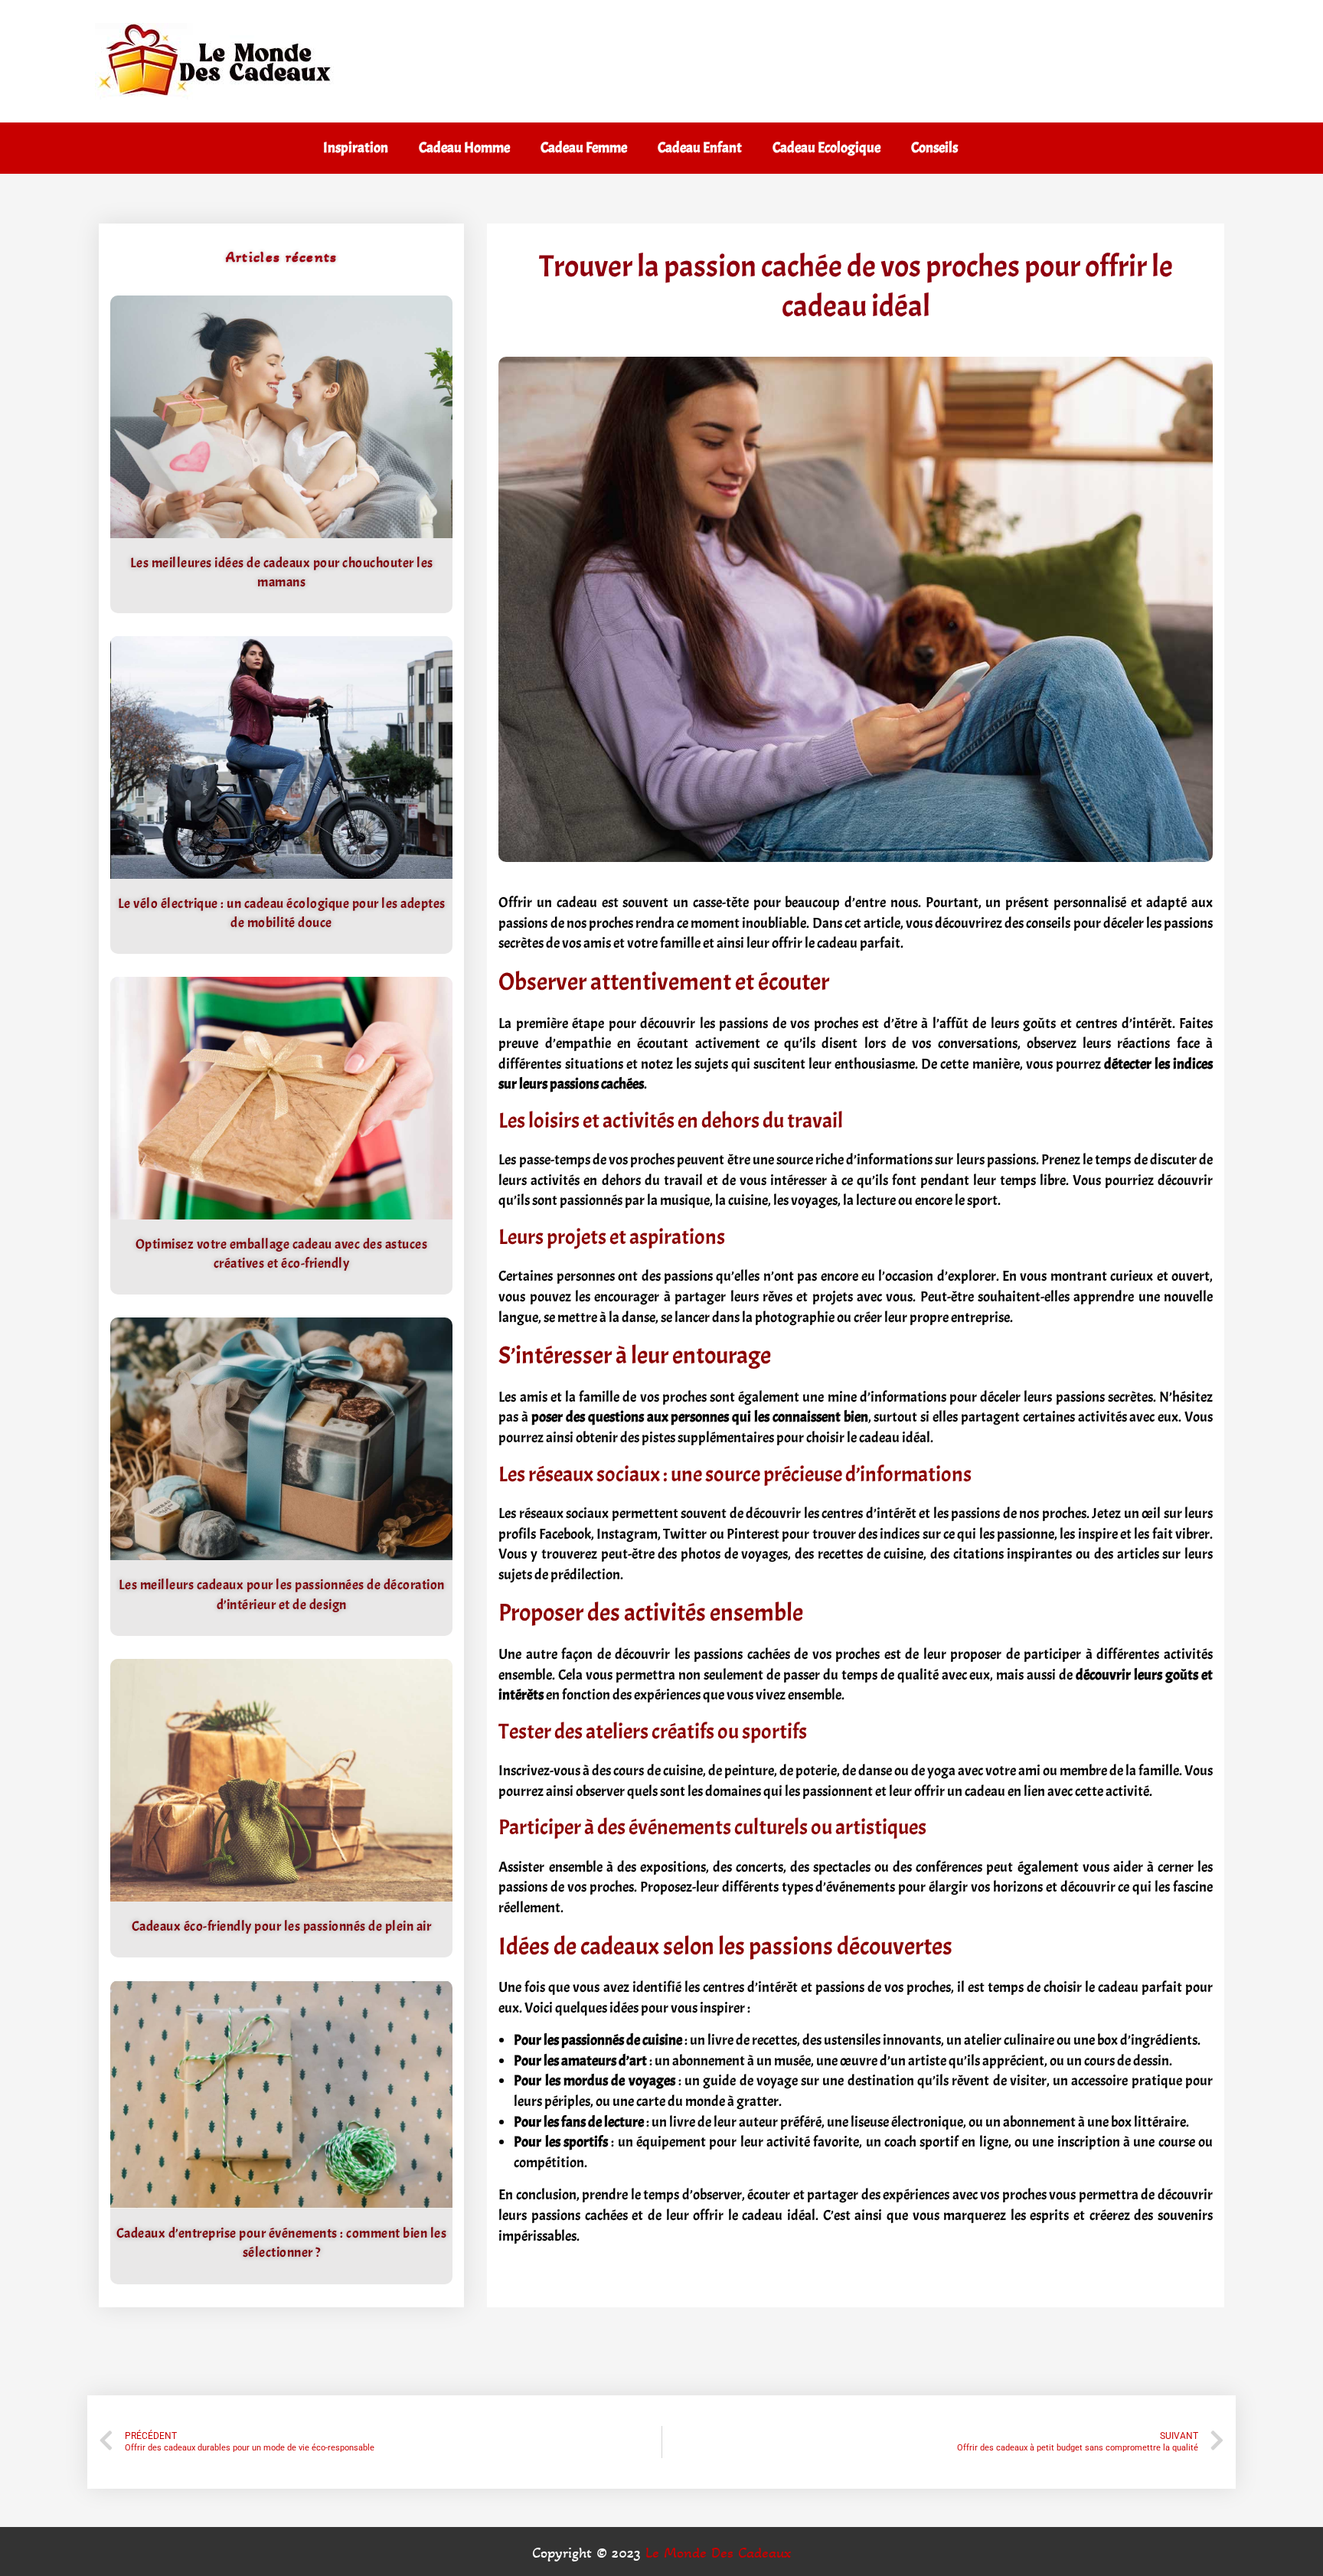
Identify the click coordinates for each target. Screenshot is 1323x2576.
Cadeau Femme (584, 148)
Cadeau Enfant (700, 148)
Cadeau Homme (464, 148)
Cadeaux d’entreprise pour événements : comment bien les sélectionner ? (282, 2243)
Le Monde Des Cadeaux (718, 2553)
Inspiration (356, 148)
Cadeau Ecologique (826, 148)
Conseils (934, 148)
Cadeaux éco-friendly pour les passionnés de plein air (282, 1926)
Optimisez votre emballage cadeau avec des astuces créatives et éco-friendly (282, 1254)
